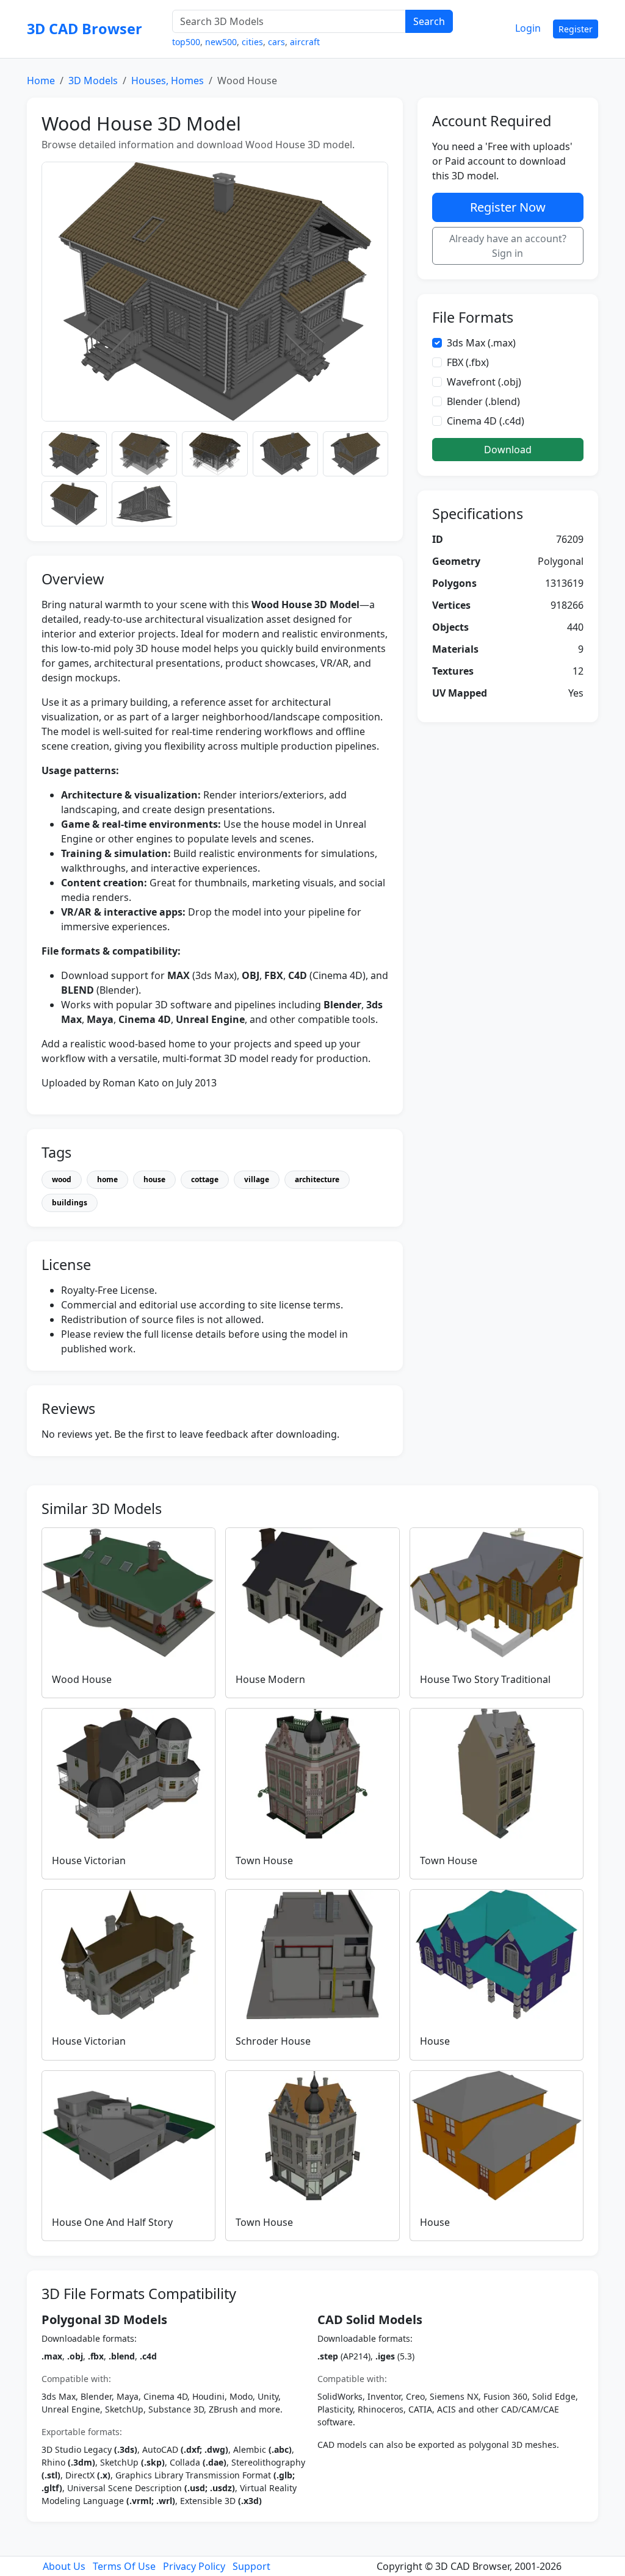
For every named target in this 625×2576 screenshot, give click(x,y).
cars (276, 42)
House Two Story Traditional (485, 1679)
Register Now (508, 207)
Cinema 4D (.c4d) (486, 421)
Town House (264, 1860)
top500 (186, 42)
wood (62, 1179)
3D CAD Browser (85, 29)
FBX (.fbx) (468, 362)
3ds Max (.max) (481, 343)
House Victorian (89, 1860)
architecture (317, 1179)
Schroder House (273, 2041)
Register (576, 29)
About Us (64, 2566)
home (107, 1179)
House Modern (270, 1679)
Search (429, 21)
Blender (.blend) (483, 401)
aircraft (305, 42)
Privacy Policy (194, 2566)
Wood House (82, 1679)
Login (528, 28)
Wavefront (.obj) (484, 382)
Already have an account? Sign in (508, 246)
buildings (70, 1203)
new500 (221, 42)
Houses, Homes (168, 81)
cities (252, 42)
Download (508, 450)
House (435, 2041)
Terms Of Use (124, 2566)
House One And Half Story (112, 2222)
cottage (205, 1179)
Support (251, 2566)
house (154, 1179)
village (257, 1179)
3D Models (93, 81)
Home (41, 81)
